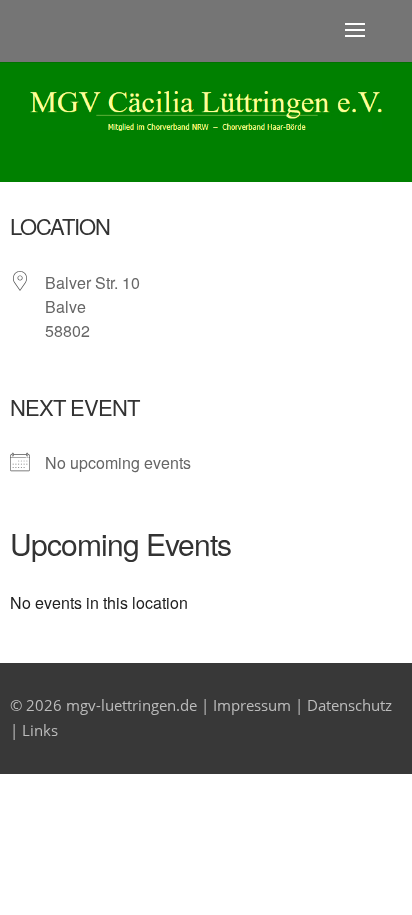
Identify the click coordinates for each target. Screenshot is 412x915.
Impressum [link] (252, 705)
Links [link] (40, 730)
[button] (355, 31)
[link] (206, 125)
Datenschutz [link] (349, 705)
